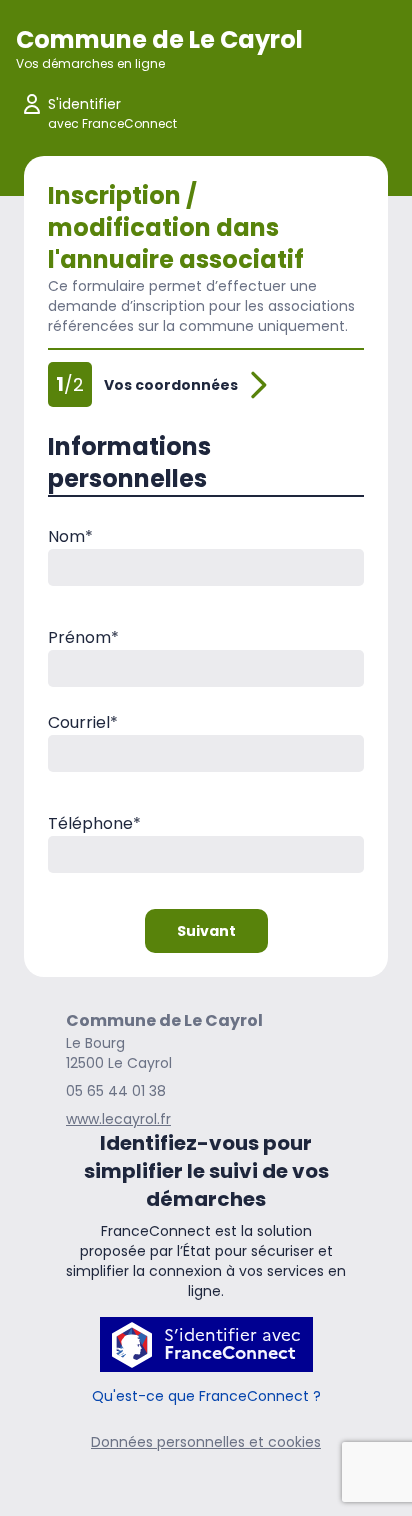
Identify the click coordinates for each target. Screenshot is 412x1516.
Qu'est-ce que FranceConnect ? (206, 1396)
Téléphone (94, 823)
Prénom (83, 637)
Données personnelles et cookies (206, 1442)
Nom (70, 536)
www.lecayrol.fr (118, 1119)
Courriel (83, 722)
